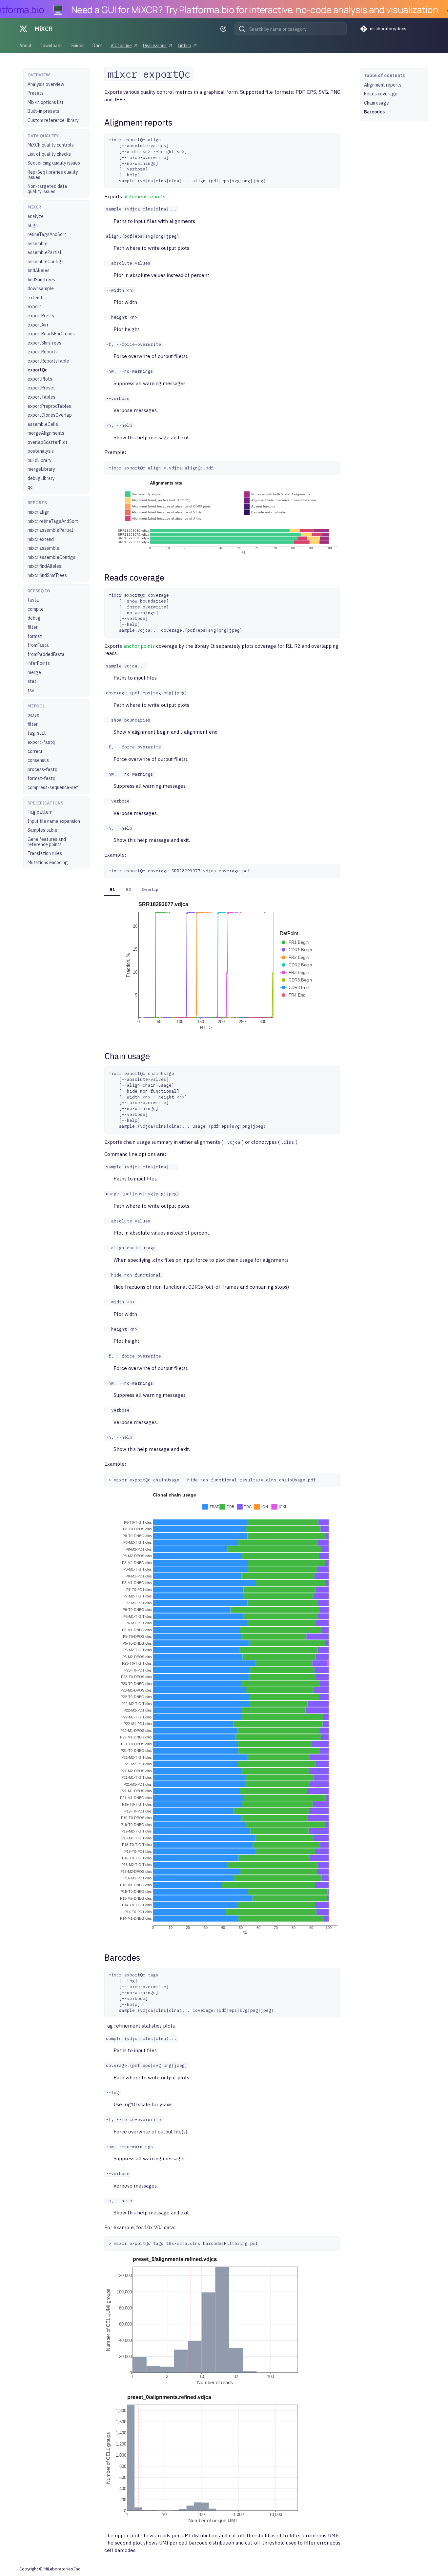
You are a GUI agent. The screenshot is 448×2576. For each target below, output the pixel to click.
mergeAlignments (46, 433)
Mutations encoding (48, 862)
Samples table (42, 830)
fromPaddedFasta (46, 654)
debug (34, 618)
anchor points (139, 646)
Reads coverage (381, 94)
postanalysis (41, 451)
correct (35, 751)
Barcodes (374, 112)
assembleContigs (46, 262)
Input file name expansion (54, 821)
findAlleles (39, 270)
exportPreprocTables (49, 406)
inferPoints (39, 663)
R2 (128, 890)
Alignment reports (383, 85)
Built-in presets (43, 111)
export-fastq (41, 742)
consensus (38, 760)
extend (35, 298)
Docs (98, 46)
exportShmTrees (44, 343)
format (35, 636)
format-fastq (41, 778)
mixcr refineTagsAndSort (53, 521)
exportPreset (41, 388)
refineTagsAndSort (47, 234)
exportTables (41, 397)
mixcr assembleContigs (51, 557)
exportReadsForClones (51, 334)
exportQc (38, 370)
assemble (38, 244)
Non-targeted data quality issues (47, 189)
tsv (31, 690)
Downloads (51, 46)
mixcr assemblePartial (50, 530)
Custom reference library (53, 120)
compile (36, 609)
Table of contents (385, 75)
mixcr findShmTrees (47, 575)
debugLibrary (41, 478)
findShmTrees (41, 280)
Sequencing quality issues (54, 163)
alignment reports (144, 197)
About (26, 46)
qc (30, 487)
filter (33, 627)
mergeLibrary (41, 469)
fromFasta (38, 645)
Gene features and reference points (47, 842)
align (33, 226)
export (34, 307)
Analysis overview (46, 84)
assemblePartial (44, 252)
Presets (36, 93)
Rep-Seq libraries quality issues (53, 175)
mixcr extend (41, 539)
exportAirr (38, 325)
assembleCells (43, 424)
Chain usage (377, 103)
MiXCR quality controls (51, 145)
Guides (78, 46)
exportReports (43, 352)
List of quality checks (49, 154)
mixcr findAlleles (44, 566)
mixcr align (39, 512)
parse (33, 715)
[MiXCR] (23, 29)
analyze (36, 216)
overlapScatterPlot (48, 442)
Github (184, 46)
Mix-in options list (46, 102)
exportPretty (41, 316)
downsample (41, 288)
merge (34, 672)
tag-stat (37, 733)
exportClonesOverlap (50, 415)
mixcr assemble (43, 548)
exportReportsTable (48, 361)
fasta (33, 600)
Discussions (155, 46)
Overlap (150, 890)
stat (32, 681)
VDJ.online (121, 46)
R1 (112, 890)
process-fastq (42, 769)
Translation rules (45, 853)
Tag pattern (40, 812)
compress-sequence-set (53, 787)
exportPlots (40, 379)
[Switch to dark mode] (225, 29)
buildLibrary (40, 460)
